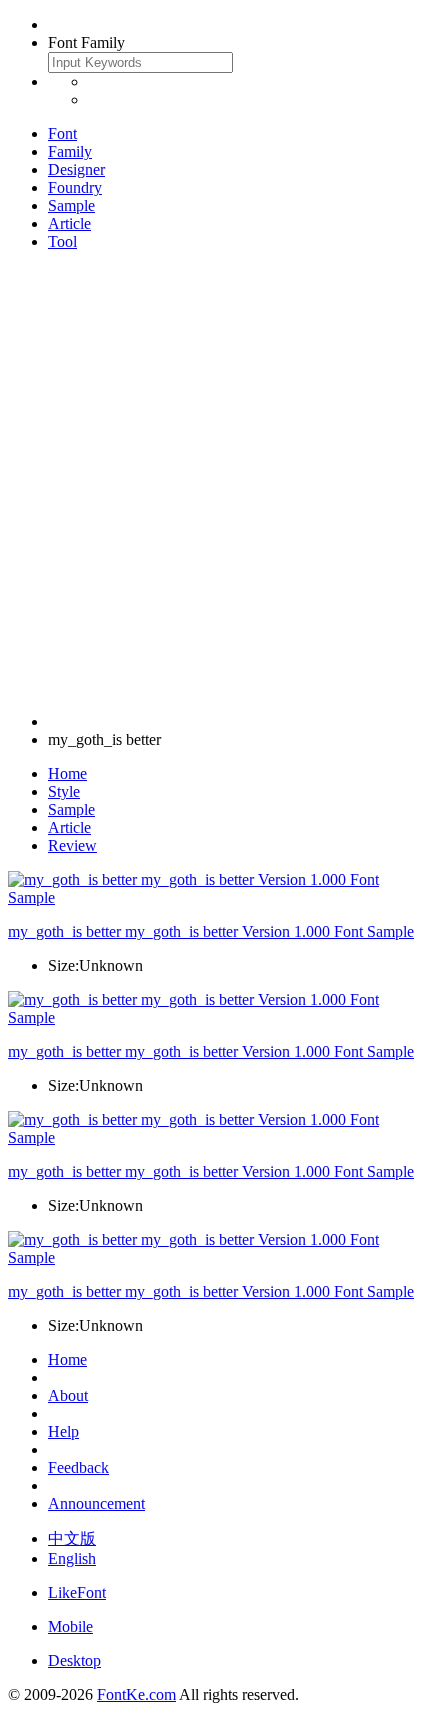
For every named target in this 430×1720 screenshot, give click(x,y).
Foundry (75, 187)
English (72, 1558)
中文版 (72, 1538)
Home (67, 773)
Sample (71, 205)
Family (70, 151)
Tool (62, 241)
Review (72, 845)
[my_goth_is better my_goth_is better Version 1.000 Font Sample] (215, 897)
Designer (76, 169)
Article (69, 223)
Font (62, 133)
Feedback (78, 1467)
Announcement (96, 1503)
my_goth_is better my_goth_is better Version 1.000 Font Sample (211, 931)
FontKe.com (136, 1694)
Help (63, 1431)
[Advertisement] (215, 482)
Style (64, 791)
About (68, 1395)
